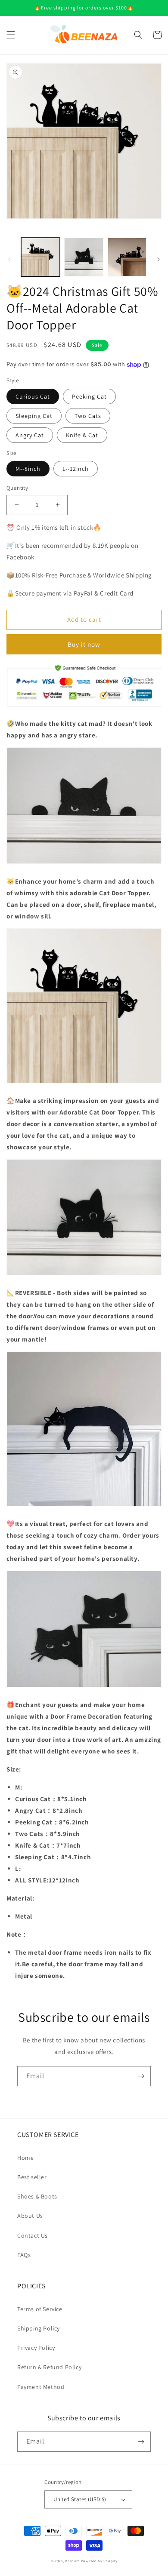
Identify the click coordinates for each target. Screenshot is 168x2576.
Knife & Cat (82, 435)
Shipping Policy (39, 2328)
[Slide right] (159, 259)
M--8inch (28, 469)
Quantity (17, 488)
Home (25, 2158)
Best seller (32, 2177)
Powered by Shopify (99, 2561)
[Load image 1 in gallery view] (40, 257)
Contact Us (33, 2235)
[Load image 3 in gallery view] (127, 257)
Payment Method (41, 2387)
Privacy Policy (36, 2348)
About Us (30, 2216)
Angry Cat (30, 435)
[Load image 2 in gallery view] (84, 257)
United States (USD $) (80, 2499)
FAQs (24, 2255)
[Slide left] (9, 259)
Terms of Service (40, 2309)
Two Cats (88, 416)
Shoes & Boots (37, 2196)
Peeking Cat (89, 396)
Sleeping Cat (34, 416)
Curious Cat (33, 396)
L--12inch (76, 469)
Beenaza (72, 2561)
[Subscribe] (141, 2076)
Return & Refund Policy (49, 2367)
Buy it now (84, 644)
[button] (11, 35)
